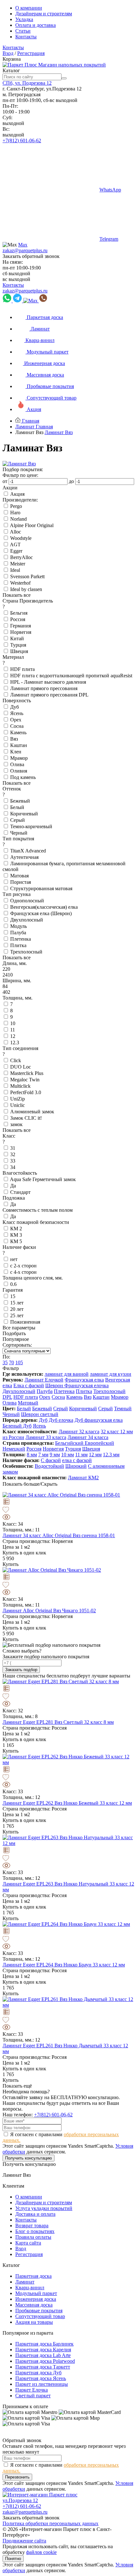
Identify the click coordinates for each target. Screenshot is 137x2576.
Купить (11, 1564)
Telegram (109, 239)
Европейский (99, 1443)
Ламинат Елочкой (44, 1380)
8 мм (32, 1455)
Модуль (18, 926)
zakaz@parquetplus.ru (25, 250)
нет (14, 1259)
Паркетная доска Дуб (38, 2373)
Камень (18, 732)
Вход (8, 53)
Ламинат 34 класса (88, 1437)
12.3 (15, 1043)
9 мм (55, 1455)
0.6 (13, 1284)
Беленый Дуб (17, 1426)
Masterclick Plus (27, 1073)
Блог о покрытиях (35, 2231)
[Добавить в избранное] (68, 1510)
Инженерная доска (36, 2299)
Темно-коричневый (31, 826)
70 (11, 1362)
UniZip (18, 1099)
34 (13, 1167)
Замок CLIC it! (26, 1118)
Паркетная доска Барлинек (44, 2344)
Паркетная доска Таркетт (43, 2367)
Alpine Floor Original (32, 525)
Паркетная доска (33, 2276)
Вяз (14, 739)
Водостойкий (49, 1466)
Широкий (76, 1466)
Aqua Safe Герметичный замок (43, 1179)
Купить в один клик (24, 1553)
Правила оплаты (33, 2237)
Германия (21, 626)
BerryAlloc (22, 557)
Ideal (15, 570)
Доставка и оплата (35, 2214)
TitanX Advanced (28, 851)
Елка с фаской (29, 1385)
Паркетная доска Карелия (43, 2350)
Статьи (23, 31)
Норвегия (21, 632)
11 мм (81, 1455)
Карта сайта (28, 2243)
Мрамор (19, 758)
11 (13, 1030)
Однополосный (27, 901)
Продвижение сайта (24, 2541)
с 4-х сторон (23, 1272)
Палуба (18, 933)
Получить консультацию (29, 2158)
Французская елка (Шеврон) (41, 913)
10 (13, 1023)
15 (13, 1296)
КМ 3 (16, 1235)
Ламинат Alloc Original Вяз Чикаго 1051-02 (49, 1611)
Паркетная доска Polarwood (45, 2361)
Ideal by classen (26, 589)
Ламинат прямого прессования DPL (49, 695)
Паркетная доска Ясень (41, 2378)
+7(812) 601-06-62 (22, 140)
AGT (15, 545)
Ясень (17, 713)
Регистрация (31, 53)
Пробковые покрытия (39, 2311)
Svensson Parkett (27, 576)
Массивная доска (34, 2305)
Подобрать (15, 1333)
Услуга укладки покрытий (44, 2208)
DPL (7, 1397)
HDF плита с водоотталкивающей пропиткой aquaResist (71, 676)
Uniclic (18, 1105)
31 (13, 1148)
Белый (17, 807)
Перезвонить (17, 2477)
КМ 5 (16, 1241)
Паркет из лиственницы (42, 2384)
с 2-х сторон (23, 1266)
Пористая (21, 882)
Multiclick (20, 1086)
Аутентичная (24, 857)
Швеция (19, 651)
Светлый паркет (33, 2396)
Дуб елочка (61, 1420)
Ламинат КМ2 (83, 1478)
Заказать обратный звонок (31, 256)
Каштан (19, 745)
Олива (17, 764)
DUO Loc (21, 1067)
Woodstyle (21, 538)
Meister (18, 564)
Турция (18, 645)
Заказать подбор (21, 1670)
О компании (29, 8)
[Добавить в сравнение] (68, 1502)
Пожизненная (25, 1322)
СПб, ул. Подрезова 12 (27, 83)
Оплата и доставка (36, 25)
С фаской (51, 1460)
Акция (17, 494)
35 (5, 1362)
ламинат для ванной (67, 1374)
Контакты (26, 37)
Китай (17, 638)
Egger (16, 551)
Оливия (19, 771)
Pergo (16, 506)
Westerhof (20, 583)
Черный (19, 833)
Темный (123, 1409)
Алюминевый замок (32, 1112)
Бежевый (20, 801)
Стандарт (20, 1192)
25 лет (17, 1315)
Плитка (18, 945)
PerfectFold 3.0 (26, 1092)
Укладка (24, 19)
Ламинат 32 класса (79, 1432)
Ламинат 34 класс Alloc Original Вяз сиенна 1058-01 (59, 1535)
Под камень (23, 777)
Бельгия (19, 613)
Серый (18, 820)
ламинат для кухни (111, 1374)
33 (13, 1161)
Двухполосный (27, 920)
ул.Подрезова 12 (20, 2500)
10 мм (68, 1455)
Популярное (16, 1339)
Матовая (19, 876)
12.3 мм (111, 1455)
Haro (15, 513)
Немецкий (14, 1449)
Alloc (15, 532)
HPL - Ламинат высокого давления (48, 682)
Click (16, 1060)
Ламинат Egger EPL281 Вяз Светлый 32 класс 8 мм (58, 1722)
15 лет (17, 1303)
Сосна (17, 726)
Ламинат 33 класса (46, 1437)
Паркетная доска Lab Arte (43, 2355)
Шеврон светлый (40, 1414)
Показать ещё (17, 2086)
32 (13, 1154)
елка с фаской (77, 1460)
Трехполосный (26, 952)
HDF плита (22, 669)
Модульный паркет (36, 2293)
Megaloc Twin (25, 1080)
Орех (16, 720)
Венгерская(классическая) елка (44, 907)
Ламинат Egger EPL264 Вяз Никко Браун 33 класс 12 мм (64, 1965)
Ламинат (25, 2282)
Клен (16, 752)
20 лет (17, 1309)
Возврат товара (32, 2226)
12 (13, 1036)
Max (23, 245)
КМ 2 (16, 1229)
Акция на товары (34, 2322)
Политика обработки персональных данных (50, 2523)
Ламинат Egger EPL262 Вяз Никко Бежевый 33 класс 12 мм (67, 1803)
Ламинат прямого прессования (44, 688)
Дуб (14, 707)
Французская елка (84, 1380)
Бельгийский (70, 1443)
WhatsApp (110, 190)
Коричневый (24, 814)
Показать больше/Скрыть (31, 1484)
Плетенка (21, 939)
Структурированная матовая (41, 888)
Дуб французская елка (99, 1420)
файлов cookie (41, 2552)
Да (13, 1186)
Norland (18, 519)
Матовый (28, 1403)
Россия (18, 619)
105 (19, 1362)
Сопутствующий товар (40, 2316)
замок (16, 1124)
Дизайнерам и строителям (44, 14)
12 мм (95, 1455)
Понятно (13, 2559)
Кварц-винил (30, 2288)
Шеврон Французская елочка (77, 1385)
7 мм (43, 1455)
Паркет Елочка (32, 2390)
